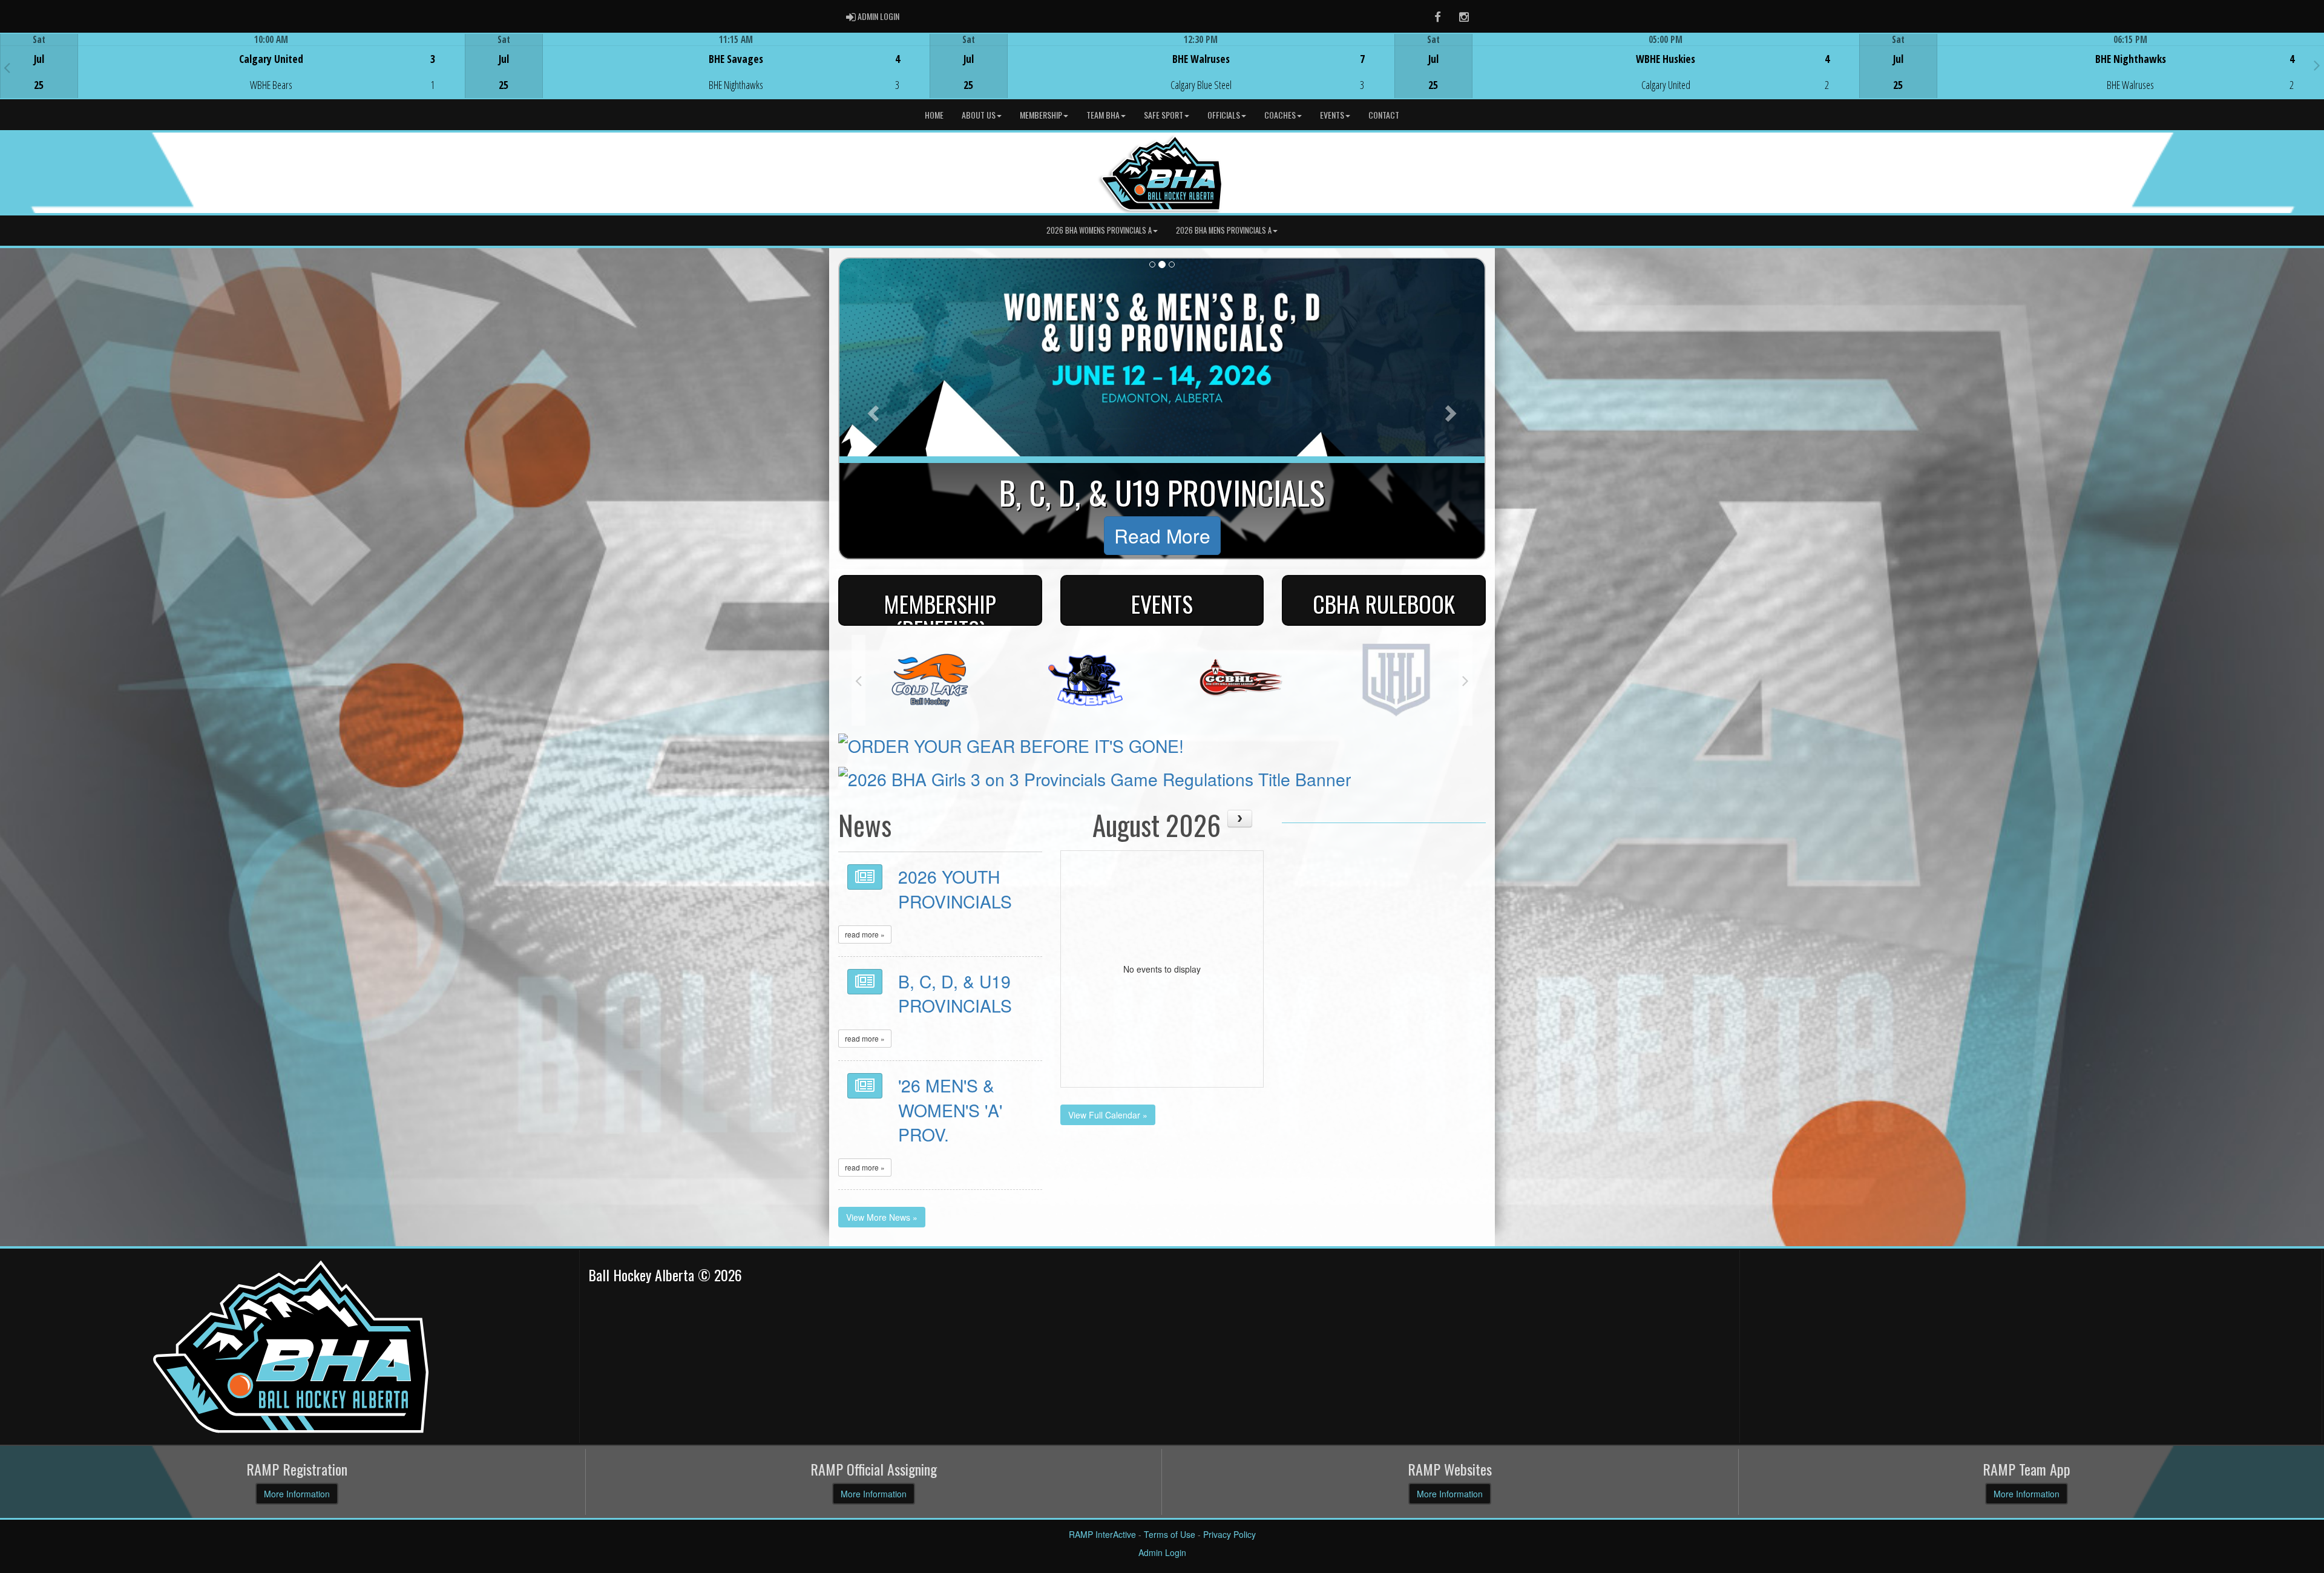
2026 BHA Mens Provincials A (1224, 230)
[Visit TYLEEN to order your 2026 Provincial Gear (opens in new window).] (1011, 743)
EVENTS (1332, 115)
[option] (232, 66)
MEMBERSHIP (1041, 115)
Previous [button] (7, 67)
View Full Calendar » (1108, 1115)
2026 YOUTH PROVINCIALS (955, 888)
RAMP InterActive (1102, 1534)
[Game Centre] (233, 75)
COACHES (1280, 115)
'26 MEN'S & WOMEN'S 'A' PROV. (950, 1109)
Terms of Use (1170, 1534)
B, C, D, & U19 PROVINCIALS (955, 993)
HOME (934, 115)
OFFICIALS (1224, 115)
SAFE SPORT (1164, 115)
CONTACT (1384, 115)
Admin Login (1162, 1552)
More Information (297, 1494)
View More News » (882, 1217)
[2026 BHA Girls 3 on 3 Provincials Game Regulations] (1095, 776)
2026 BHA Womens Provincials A (1099, 230)
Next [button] (2317, 65)
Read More (1162, 535)
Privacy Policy (1229, 1534)
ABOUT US (979, 115)
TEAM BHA (1103, 115)
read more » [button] (865, 934)
